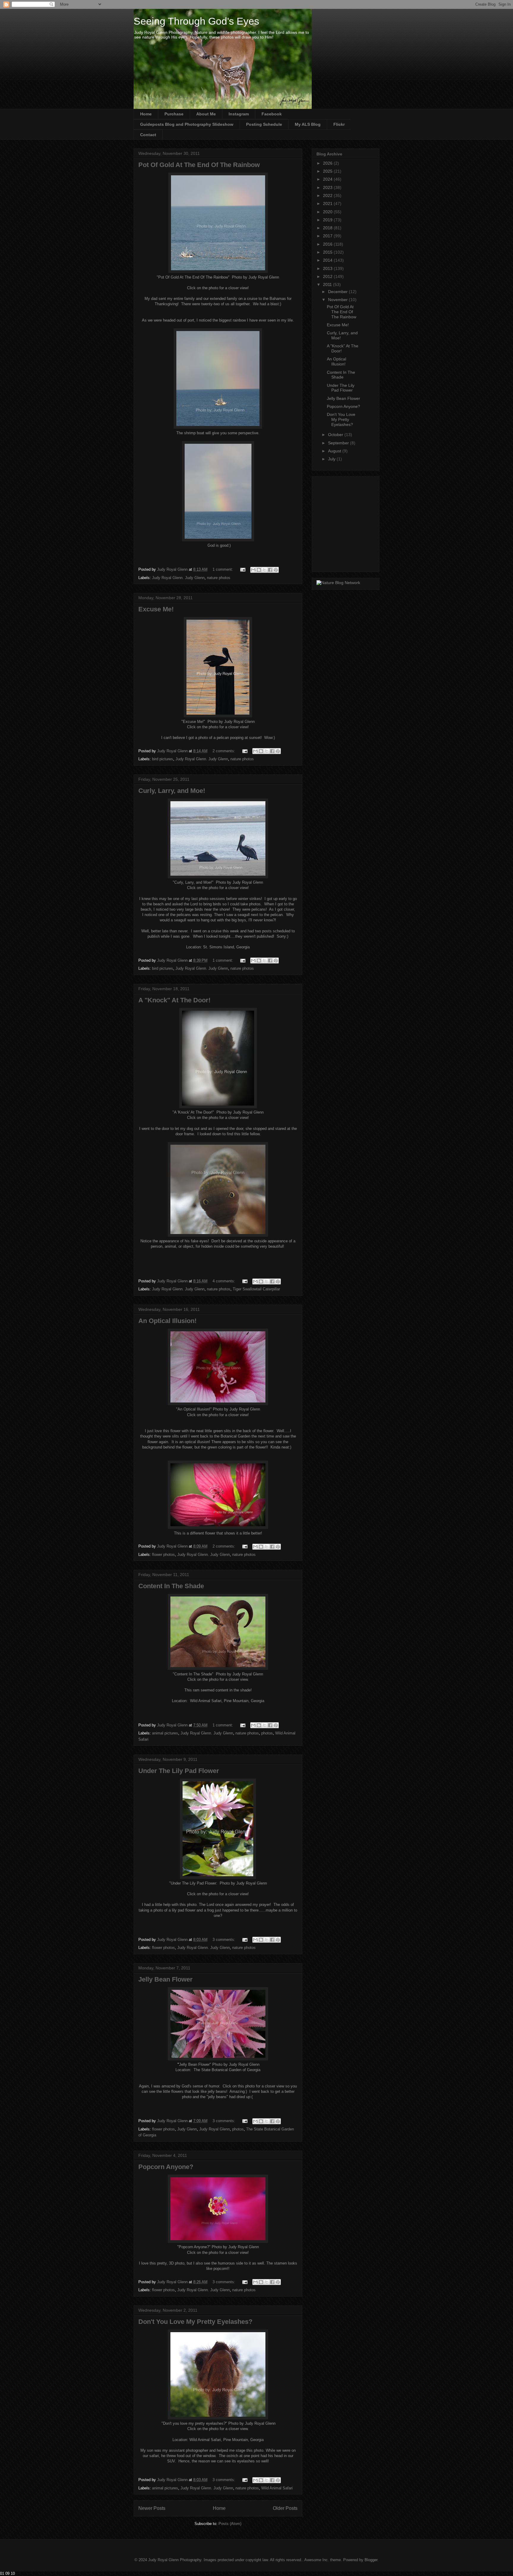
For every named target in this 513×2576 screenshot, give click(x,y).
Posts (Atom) (230, 2524)
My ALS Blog (308, 124)
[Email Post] (242, 569)
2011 (328, 284)
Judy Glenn (187, 2129)
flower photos (163, 1555)
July (332, 459)
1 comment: (223, 569)
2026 (328, 163)
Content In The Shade (171, 1586)
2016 (328, 244)
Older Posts (285, 2508)
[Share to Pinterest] (276, 570)
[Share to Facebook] (270, 570)
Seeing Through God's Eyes (196, 21)
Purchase (174, 114)
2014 (328, 260)
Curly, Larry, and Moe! (172, 791)
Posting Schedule (264, 124)
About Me (206, 114)
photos (267, 1733)
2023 (328, 187)
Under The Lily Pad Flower (179, 1771)
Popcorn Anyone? (166, 2167)
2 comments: (224, 751)
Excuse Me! (156, 609)
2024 (328, 179)
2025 (328, 171)
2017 (328, 236)
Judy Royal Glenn (214, 2129)
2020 (328, 212)
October (336, 435)
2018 (328, 228)
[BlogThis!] (259, 570)
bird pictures (163, 759)
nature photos (219, 578)
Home (146, 114)
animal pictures (165, 1733)
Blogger (371, 2560)
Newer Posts (152, 2508)
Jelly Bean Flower (166, 1979)
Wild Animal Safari (277, 2488)
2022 (328, 195)
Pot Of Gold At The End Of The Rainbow (199, 165)
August (335, 451)
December (338, 292)
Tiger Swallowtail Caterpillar (256, 1289)
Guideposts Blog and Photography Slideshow (187, 124)
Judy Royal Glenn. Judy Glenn (178, 578)
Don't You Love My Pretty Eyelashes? (195, 2322)
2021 (328, 203)
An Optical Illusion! (167, 1321)
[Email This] (253, 570)
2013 (328, 268)
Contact (148, 135)
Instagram (239, 114)
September (339, 443)
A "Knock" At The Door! (174, 1000)
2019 (328, 220)
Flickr (339, 124)
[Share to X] (265, 570)
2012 (328, 276)
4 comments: (224, 1281)
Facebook (272, 114)
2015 (328, 252)
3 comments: (224, 1940)
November (338, 300)
